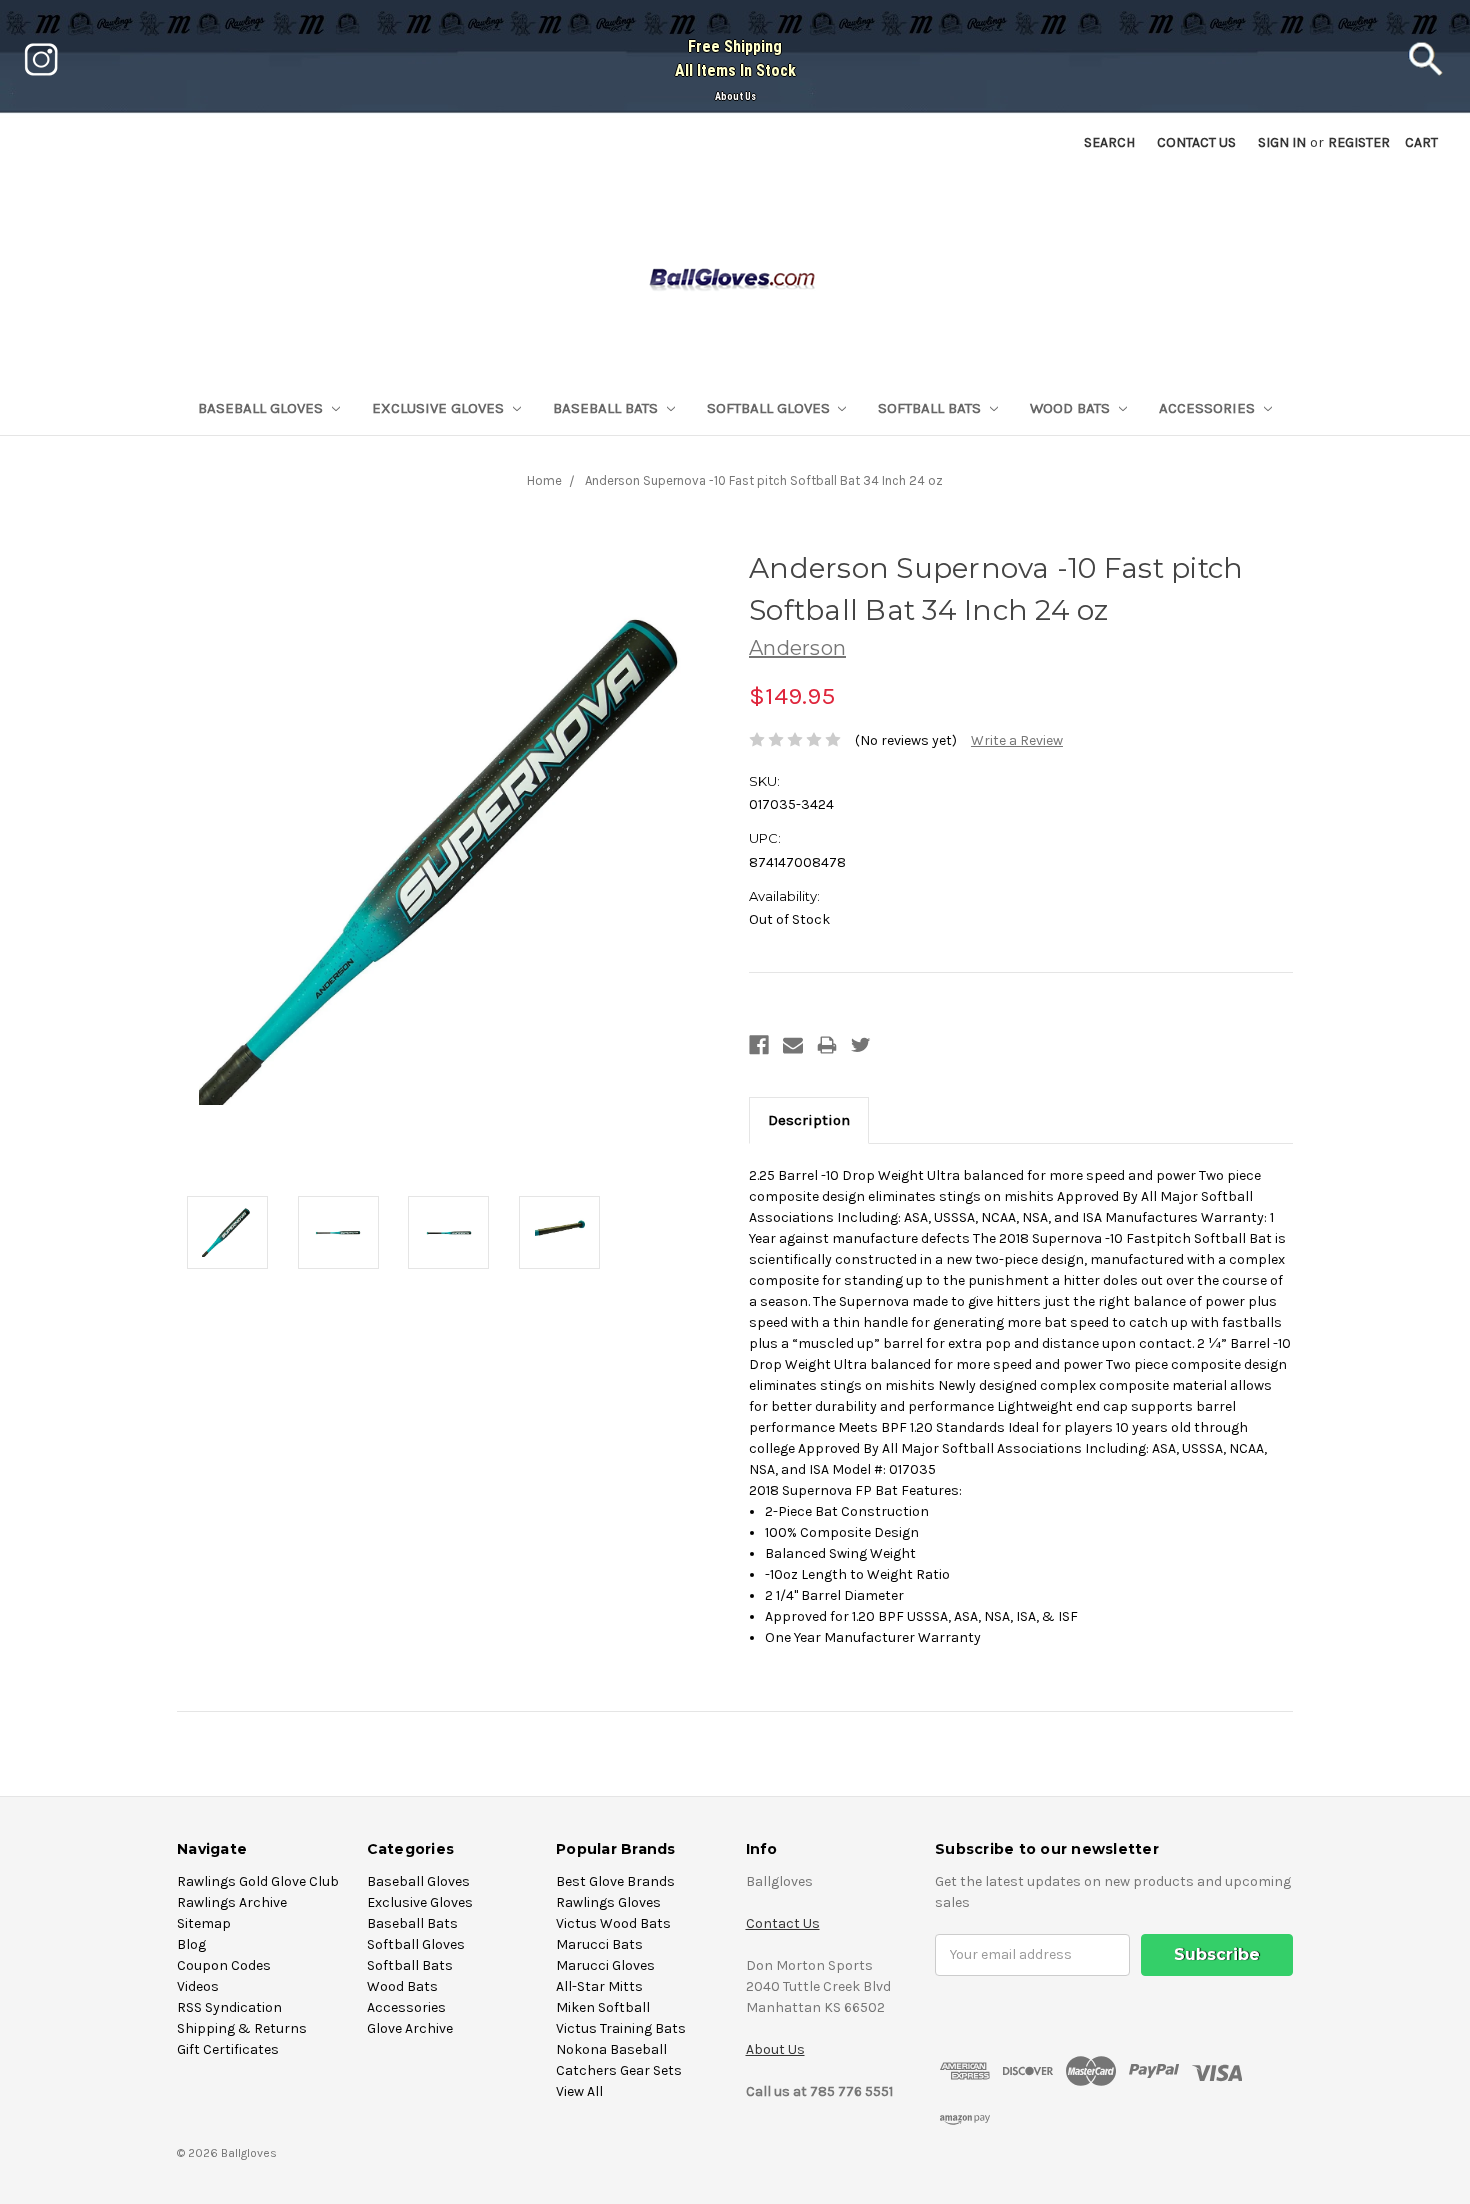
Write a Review (1017, 740)
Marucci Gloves (605, 1965)
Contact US (1196, 142)
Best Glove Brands (615, 1881)
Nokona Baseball (611, 2049)
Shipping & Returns (242, 2028)
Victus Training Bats (621, 2028)
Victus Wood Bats (613, 1923)
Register (1359, 142)
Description (809, 1120)
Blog (191, 1944)
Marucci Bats (599, 1944)
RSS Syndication (229, 2007)
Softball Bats (931, 408)
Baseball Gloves (262, 408)
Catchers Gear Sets (619, 2070)
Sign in (1282, 142)
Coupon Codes (224, 1965)
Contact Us (783, 1923)
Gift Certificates (228, 2049)
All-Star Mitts (599, 1986)
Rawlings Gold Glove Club (258, 1881)
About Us (735, 96)
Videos (198, 1986)
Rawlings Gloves (608, 1902)
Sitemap (204, 1923)
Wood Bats (1072, 408)
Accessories (1209, 408)
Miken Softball (603, 2007)
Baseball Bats (607, 408)
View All (579, 2091)
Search (1109, 142)
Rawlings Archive (232, 1902)
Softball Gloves (770, 408)
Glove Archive (410, 2028)
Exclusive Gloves (440, 408)
